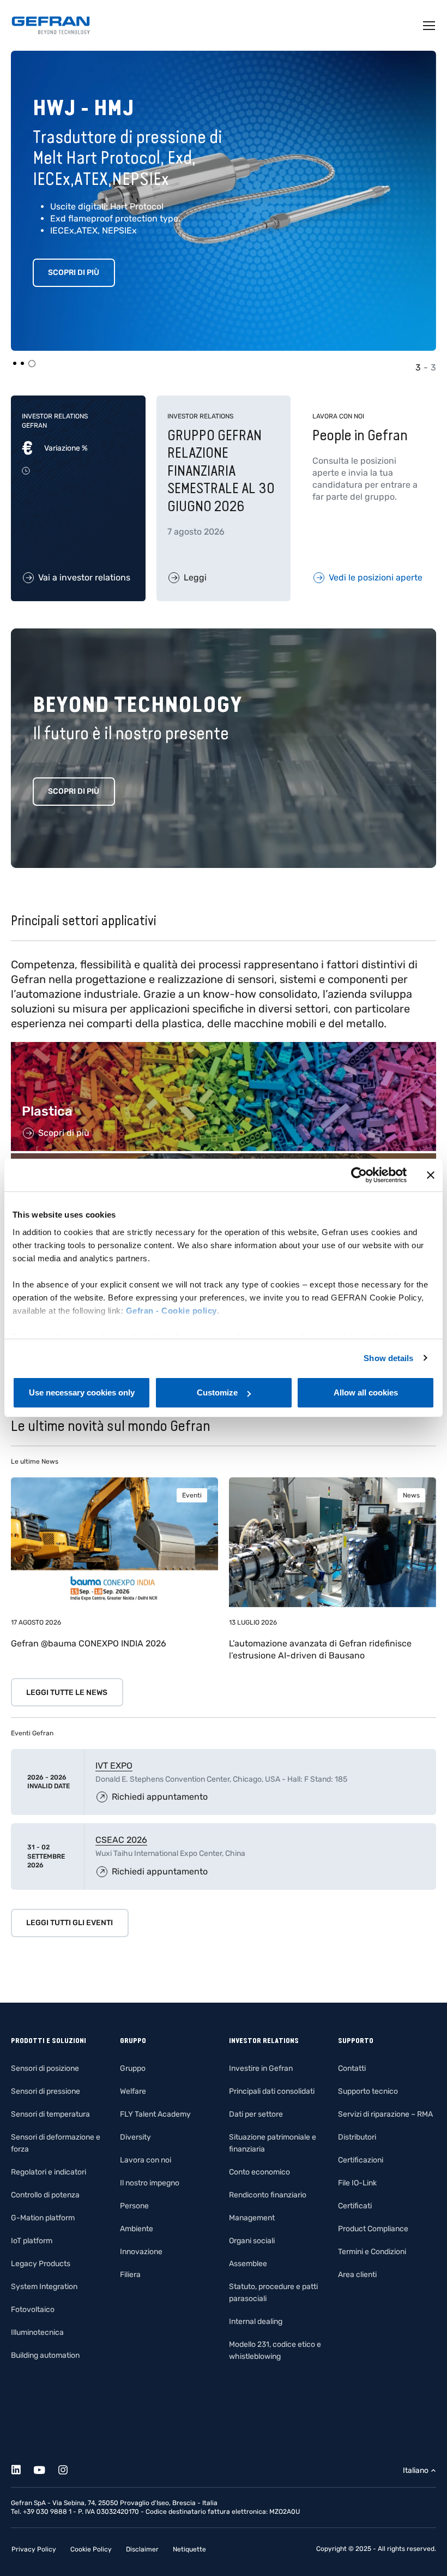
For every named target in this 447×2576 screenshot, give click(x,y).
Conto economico (259, 2172)
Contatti (352, 2068)
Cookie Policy (91, 2549)
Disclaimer (142, 2549)
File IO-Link (357, 2183)
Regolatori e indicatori (49, 2172)
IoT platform (32, 2241)
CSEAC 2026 (121, 1840)
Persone (134, 2206)
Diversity (135, 2137)
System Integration (44, 2287)
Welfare (133, 2091)
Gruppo (133, 2068)
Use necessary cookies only (82, 1392)
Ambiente (137, 2229)
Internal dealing (256, 2322)
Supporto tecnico (368, 2091)
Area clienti (357, 2275)
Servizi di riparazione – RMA (385, 2114)
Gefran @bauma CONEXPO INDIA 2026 (89, 1643)
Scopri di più (74, 272)
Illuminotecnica (37, 2332)
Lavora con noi (146, 2160)
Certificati (355, 2206)
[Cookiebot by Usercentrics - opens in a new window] (359, 1175)
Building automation (45, 2355)
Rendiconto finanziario (268, 2195)
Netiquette (189, 2549)
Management (252, 2218)
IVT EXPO (114, 1766)
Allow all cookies (366, 1392)
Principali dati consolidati (272, 2091)
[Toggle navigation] (430, 26)
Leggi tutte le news (67, 1693)
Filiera (130, 2275)
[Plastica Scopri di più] (224, 1048)
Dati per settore (256, 2114)
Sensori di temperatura (50, 2114)
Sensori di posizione (45, 2068)
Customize (217, 1392)
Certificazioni (361, 2160)
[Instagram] (69, 2468)
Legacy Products (41, 2264)
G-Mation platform (43, 2218)
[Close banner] (431, 1175)
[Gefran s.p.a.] (51, 25)
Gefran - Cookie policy (171, 1311)
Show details (388, 1358)
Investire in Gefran (261, 2068)
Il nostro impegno (150, 2183)
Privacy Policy (34, 2549)
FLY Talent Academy (155, 2114)
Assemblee (248, 2264)
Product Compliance (373, 2229)
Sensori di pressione (46, 2091)
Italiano (416, 2470)
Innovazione (141, 2252)
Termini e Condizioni (372, 2252)
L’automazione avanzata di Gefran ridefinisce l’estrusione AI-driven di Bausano (320, 1649)
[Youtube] (46, 2468)
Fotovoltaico (33, 2310)
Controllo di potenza (45, 2195)
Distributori (357, 2137)
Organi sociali (252, 2241)
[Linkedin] (22, 2468)
